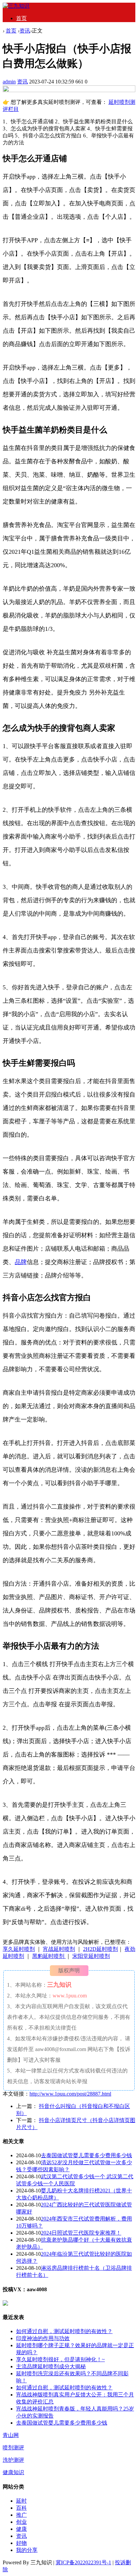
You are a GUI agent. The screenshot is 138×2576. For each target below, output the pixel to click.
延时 (21, 2501)
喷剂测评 (13, 2448)
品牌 (21, 1262)
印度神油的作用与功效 (43, 2338)
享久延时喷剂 (19, 1949)
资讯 (25, 31)
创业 (21, 2522)
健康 (21, 2529)
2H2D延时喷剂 (100, 1949)
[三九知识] (16, 6)
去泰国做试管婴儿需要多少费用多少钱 (86, 2155)
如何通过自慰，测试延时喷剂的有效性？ (64, 2331)
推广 (21, 2515)
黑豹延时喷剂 (49, 1956)
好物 (21, 2543)
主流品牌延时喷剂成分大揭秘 (51, 2366)
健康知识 (13, 2472)
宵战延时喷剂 (59, 1949)
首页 (21, 18)
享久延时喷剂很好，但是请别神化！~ (60, 2359)
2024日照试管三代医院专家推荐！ (81, 2233)
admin (9, 82)
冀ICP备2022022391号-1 (83, 2562)
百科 (21, 2508)
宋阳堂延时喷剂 (91, 1956)
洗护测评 (13, 2460)
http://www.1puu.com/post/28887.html (70, 2094)
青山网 (11, 2435)
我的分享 (27, 2550)
